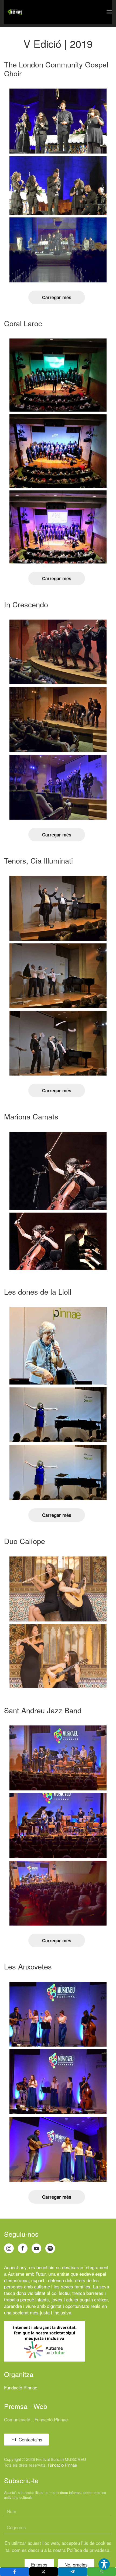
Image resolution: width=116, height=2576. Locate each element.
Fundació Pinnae (21, 2387)
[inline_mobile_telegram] (73, 2572)
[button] (109, 12)
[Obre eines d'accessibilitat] (104, 2564)
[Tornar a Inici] (15, 12)
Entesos (39, 2564)
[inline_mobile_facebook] (15, 2572)
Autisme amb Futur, (27, 2274)
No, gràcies (76, 2564)
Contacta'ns (30, 2439)
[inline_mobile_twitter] (44, 2572)
